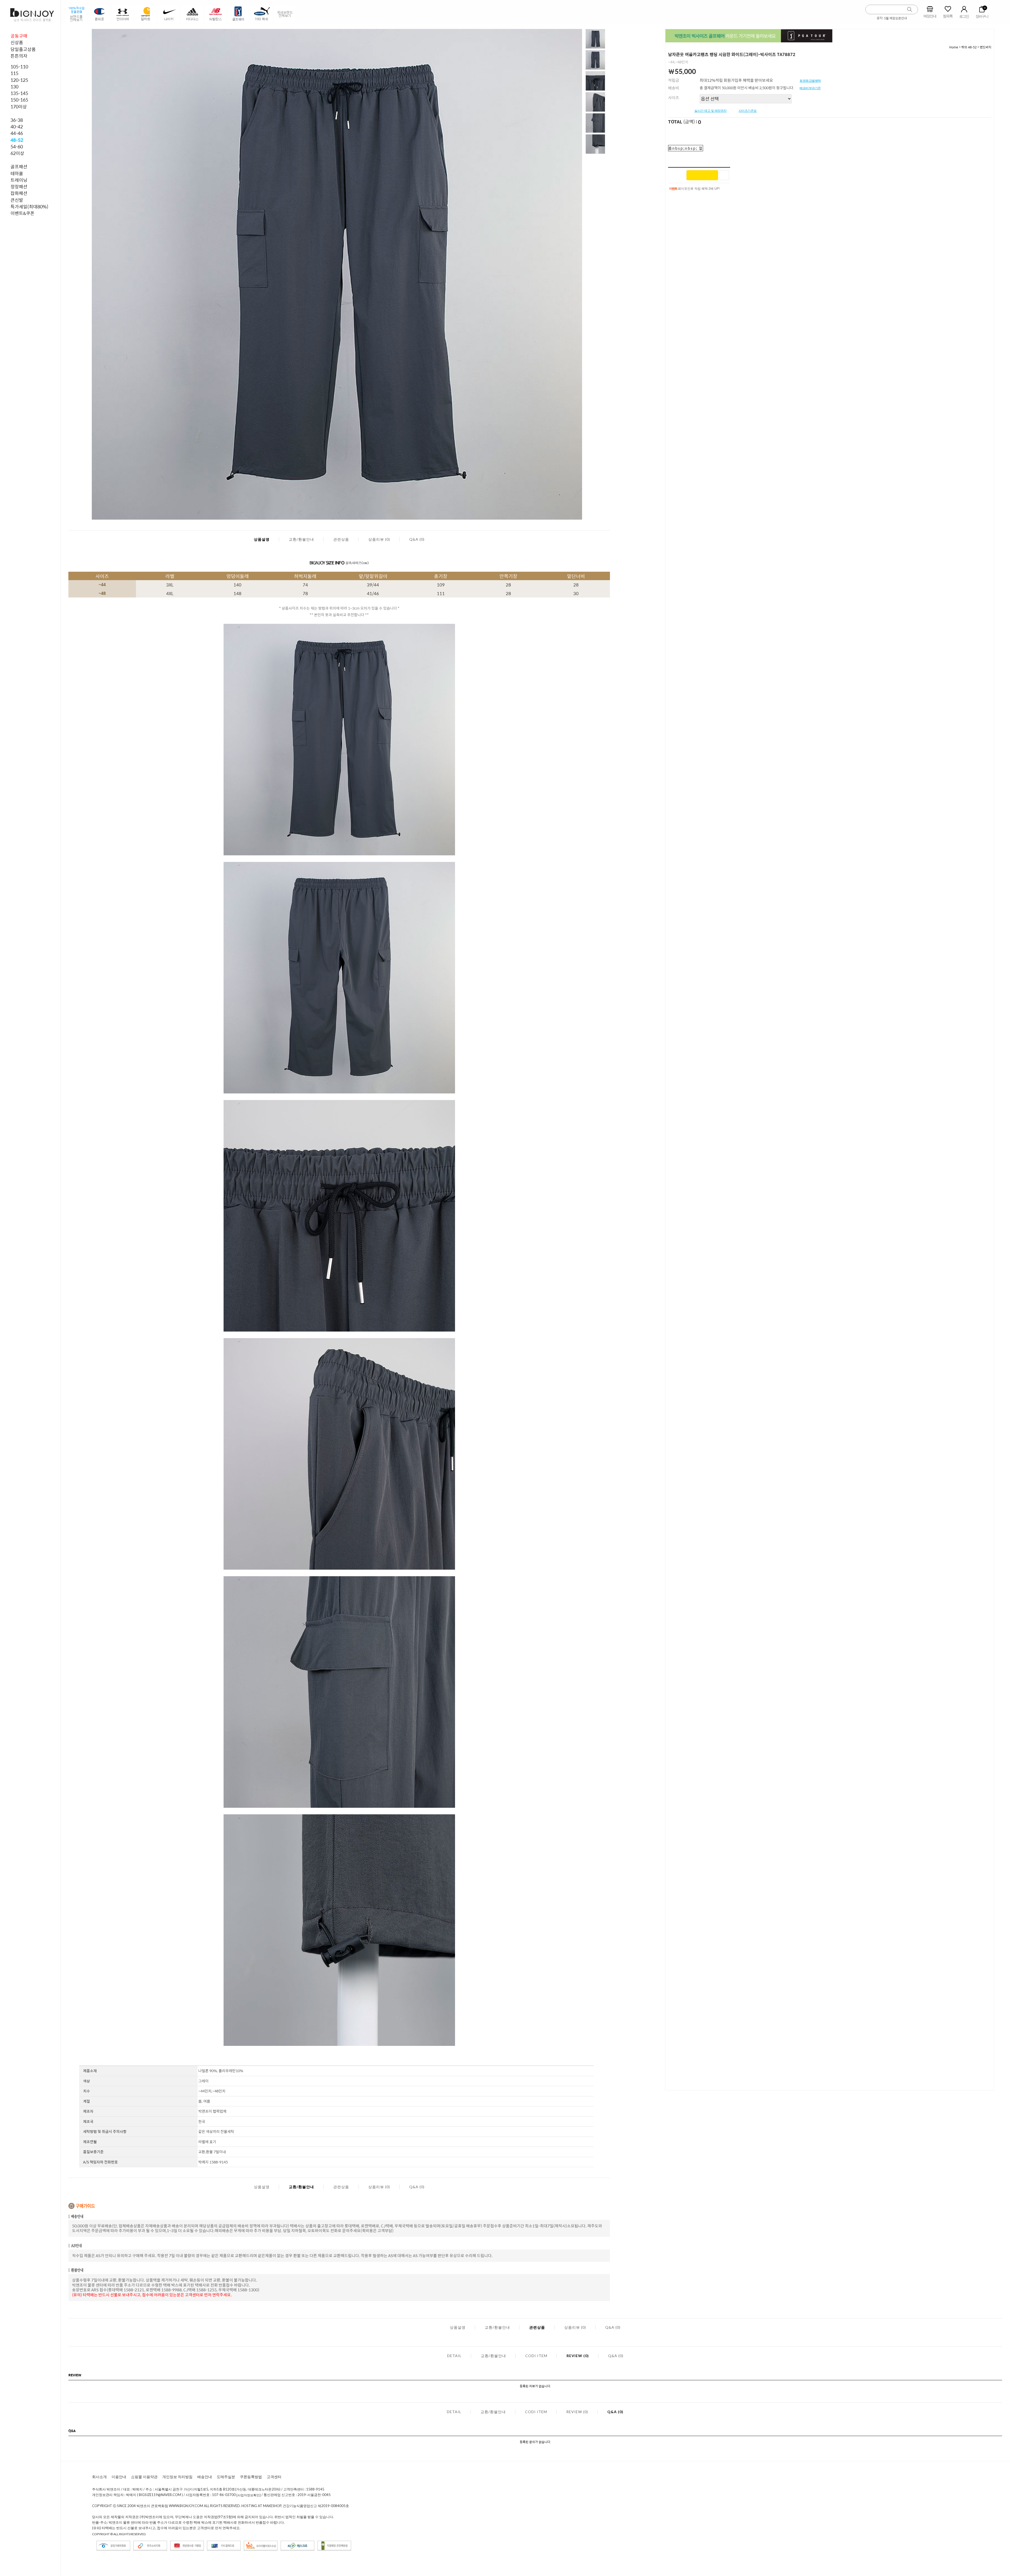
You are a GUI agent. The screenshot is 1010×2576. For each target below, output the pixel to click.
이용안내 (119, 2477)
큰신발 (17, 200)
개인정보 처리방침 (177, 2477)
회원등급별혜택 (810, 81)
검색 (910, 10)
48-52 (17, 140)
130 (14, 87)
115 (14, 73)
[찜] (724, 175)
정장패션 (19, 187)
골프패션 (19, 167)
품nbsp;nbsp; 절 (686, 148)
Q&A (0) (417, 539)
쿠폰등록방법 (251, 2477)
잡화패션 (19, 193)
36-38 (17, 120)
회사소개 (99, 2477)
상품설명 (262, 539)
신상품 (17, 42)
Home (954, 47)
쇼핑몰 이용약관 (144, 2477)
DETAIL (454, 2356)
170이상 (19, 107)
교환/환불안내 (301, 539)
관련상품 (341, 539)
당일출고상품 (23, 49)
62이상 (17, 153)
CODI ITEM (536, 2356)
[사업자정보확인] (249, 2495)
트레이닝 (19, 180)
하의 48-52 (969, 47)
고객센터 (274, 2477)
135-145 (19, 93)
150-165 (19, 100)
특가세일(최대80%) (29, 207)
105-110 (19, 67)
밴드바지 (986, 47)
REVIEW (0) (578, 2356)
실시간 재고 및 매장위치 (711, 111)
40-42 (17, 127)
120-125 (19, 80)
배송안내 (205, 2477)
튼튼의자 (19, 56)
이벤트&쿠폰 (22, 213)
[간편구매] (702, 175)
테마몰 (17, 173)
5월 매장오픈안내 (895, 18)
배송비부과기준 (810, 88)
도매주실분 (226, 2477)
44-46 (17, 133)
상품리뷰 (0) (379, 539)
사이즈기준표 (748, 111)
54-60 (17, 147)
